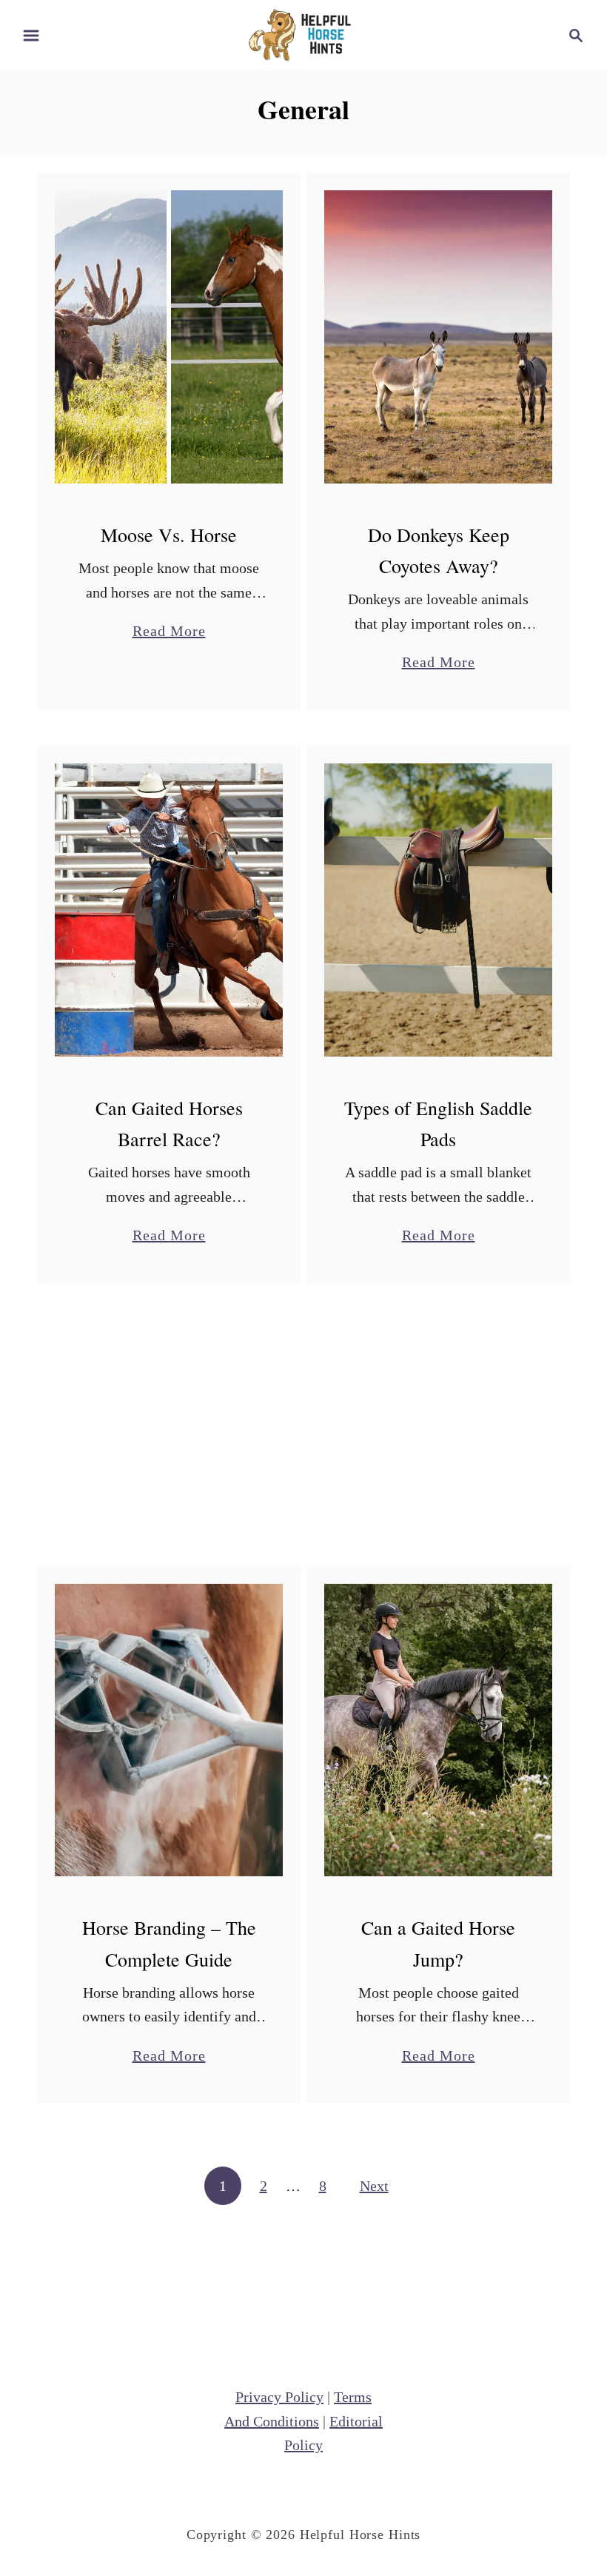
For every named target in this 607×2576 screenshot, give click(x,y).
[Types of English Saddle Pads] (439, 910)
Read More (169, 633)
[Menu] (31, 36)
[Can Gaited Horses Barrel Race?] (169, 910)
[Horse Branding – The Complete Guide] (169, 1730)
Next (374, 2186)
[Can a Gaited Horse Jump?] (439, 1730)
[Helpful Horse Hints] (303, 33)
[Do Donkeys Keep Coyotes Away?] (439, 337)
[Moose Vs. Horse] (169, 337)
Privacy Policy (279, 2397)
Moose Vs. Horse (169, 535)
